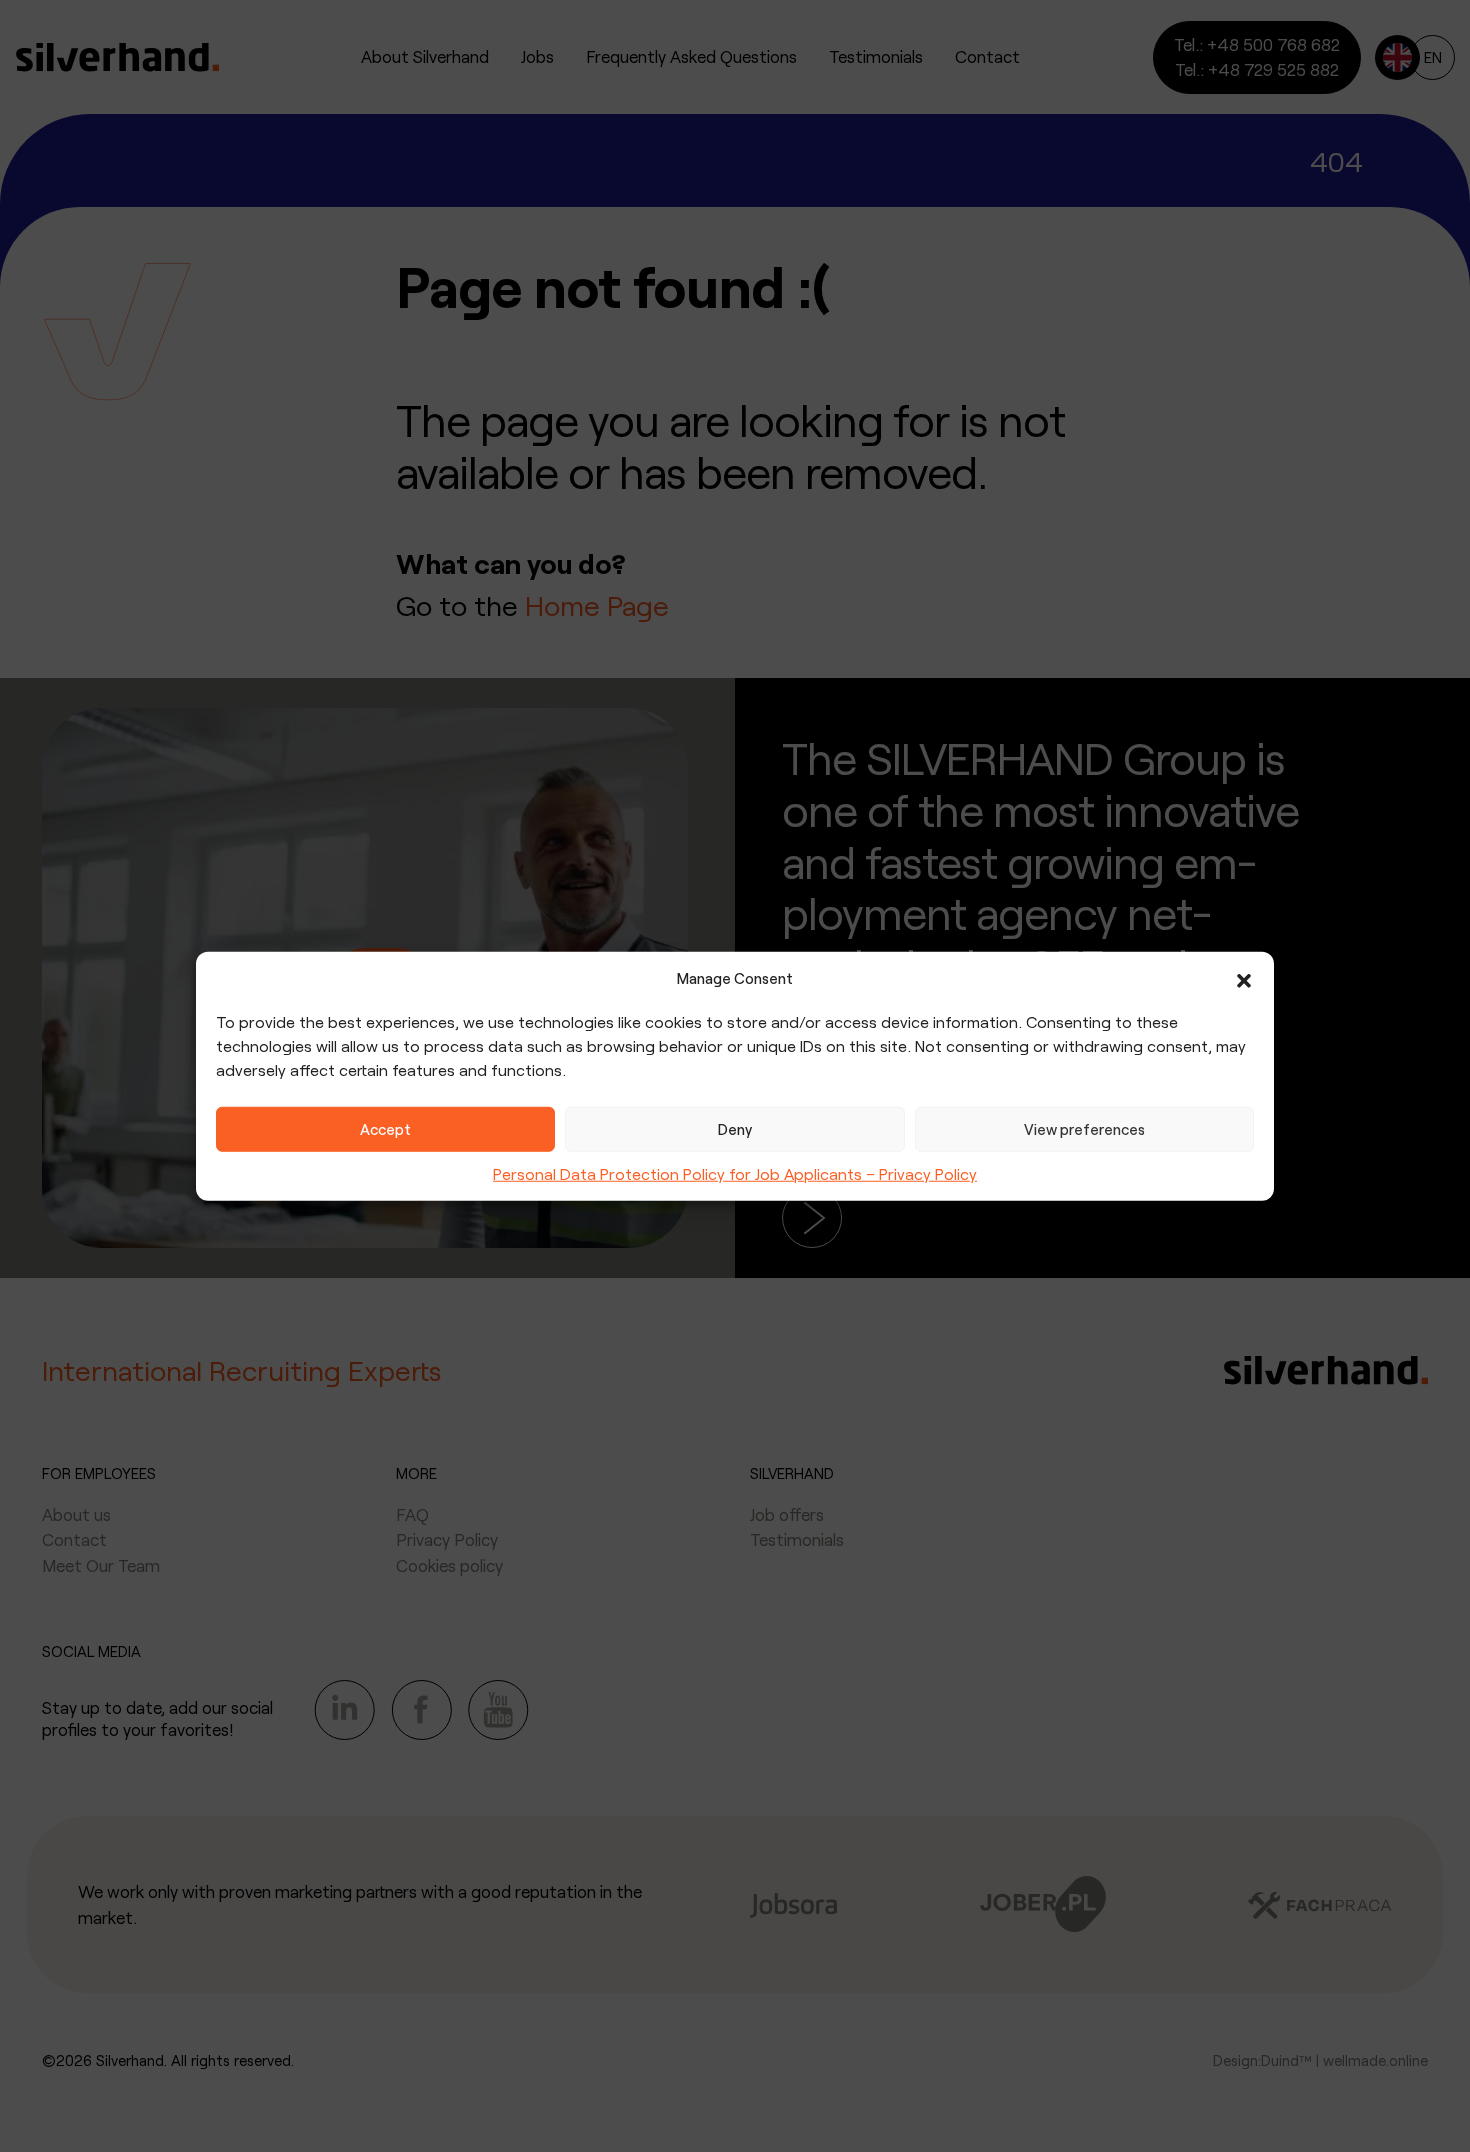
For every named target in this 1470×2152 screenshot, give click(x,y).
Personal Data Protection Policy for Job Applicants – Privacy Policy (735, 1172)
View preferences (1084, 1129)
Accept (385, 1129)
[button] (1244, 978)
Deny (735, 1129)
